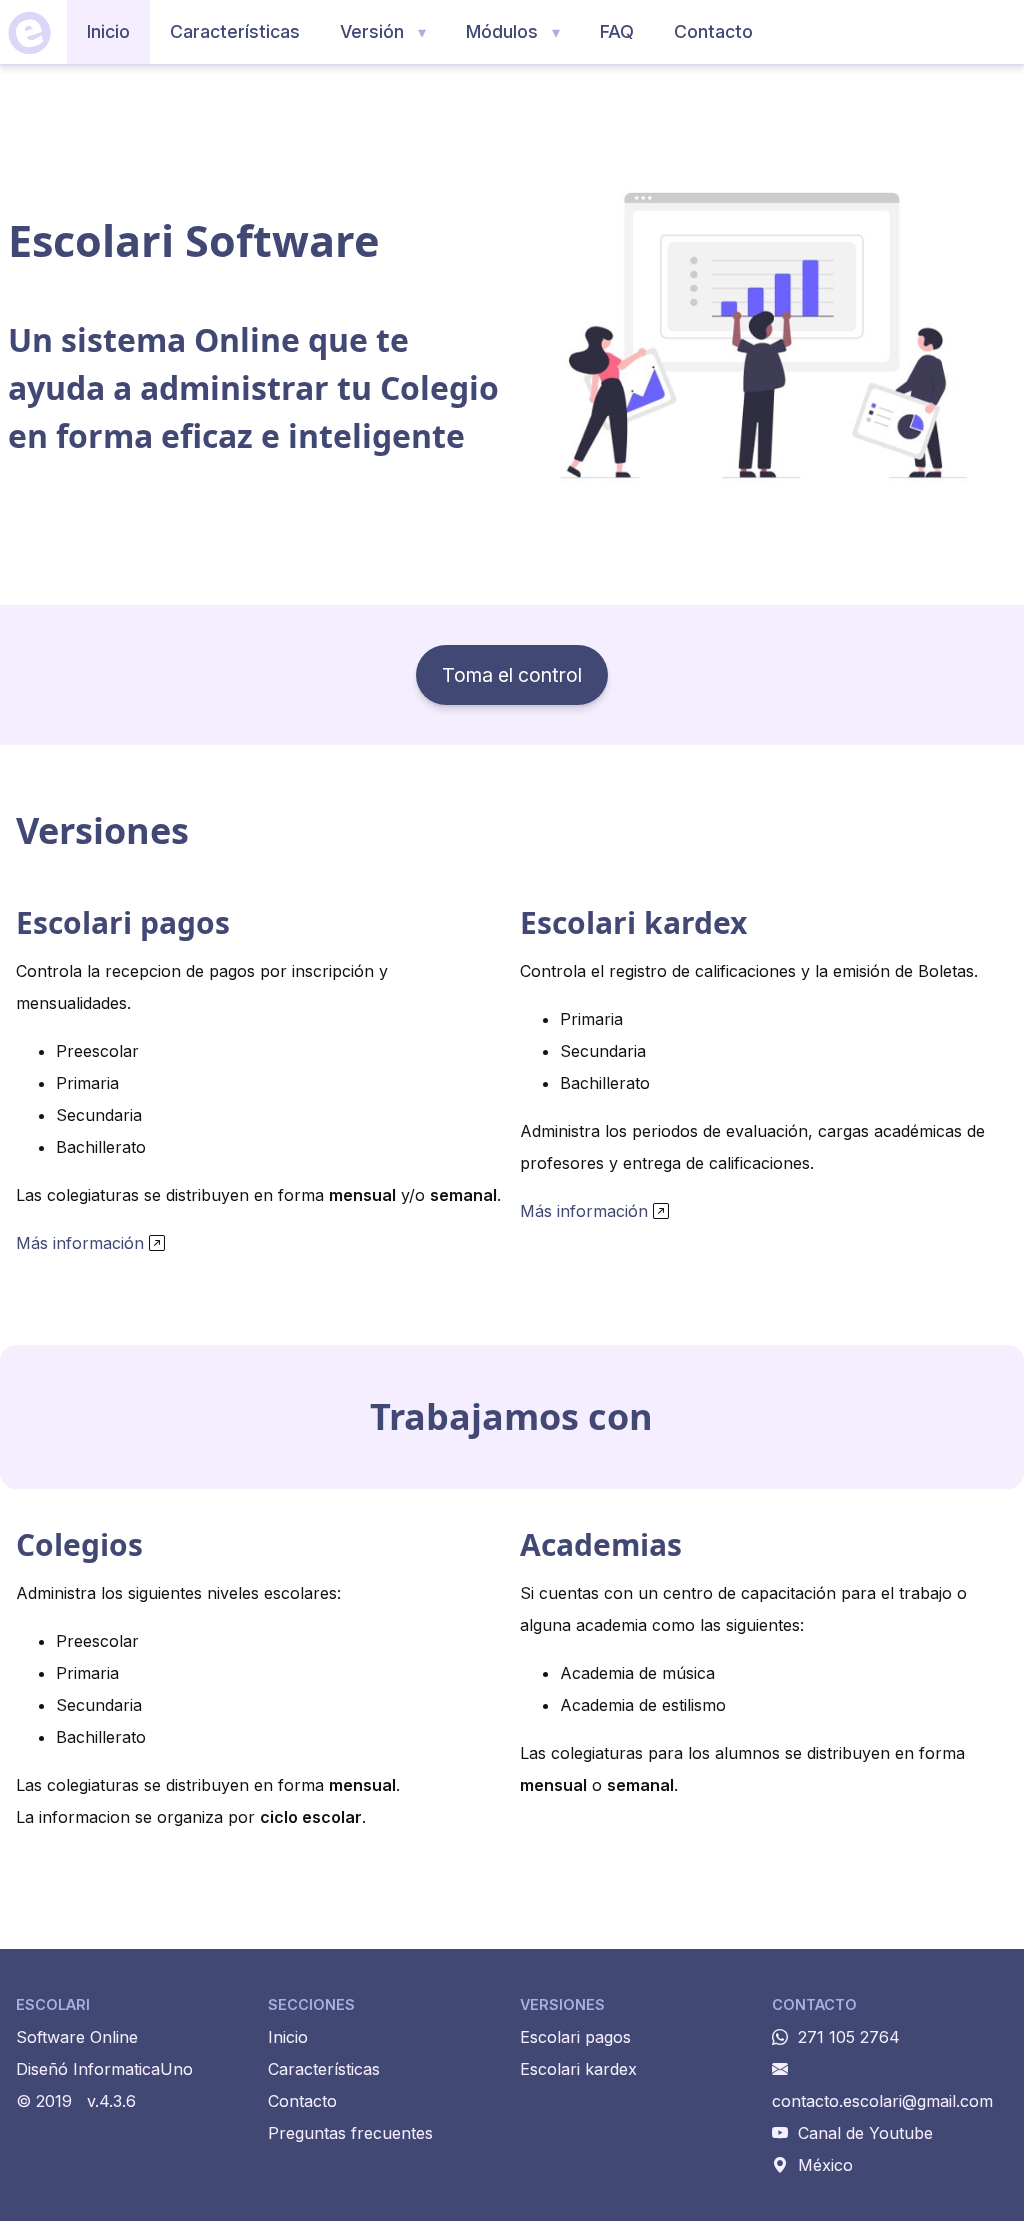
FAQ (617, 31)
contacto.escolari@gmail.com (882, 2101)
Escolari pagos (575, 2037)
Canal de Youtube (865, 2133)
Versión (372, 31)
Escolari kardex (578, 2069)
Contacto (713, 31)
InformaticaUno (133, 2069)
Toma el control (512, 675)
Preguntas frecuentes (350, 2133)
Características (235, 31)
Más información (80, 1243)
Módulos (502, 31)
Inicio (108, 31)
